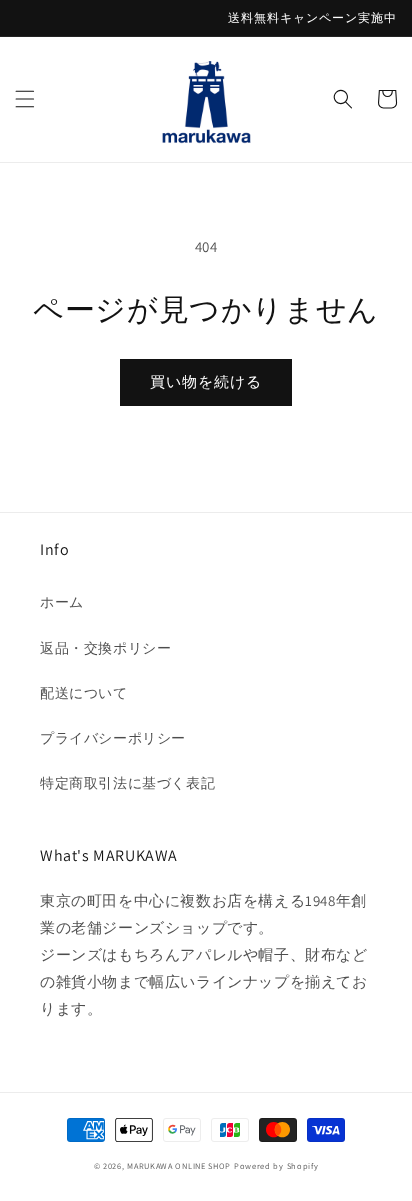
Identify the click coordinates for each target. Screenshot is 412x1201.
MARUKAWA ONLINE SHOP (179, 1165)
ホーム (62, 602)
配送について (84, 693)
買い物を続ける (206, 381)
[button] (25, 99)
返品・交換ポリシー (105, 648)
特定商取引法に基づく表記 (127, 783)
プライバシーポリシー (113, 738)
